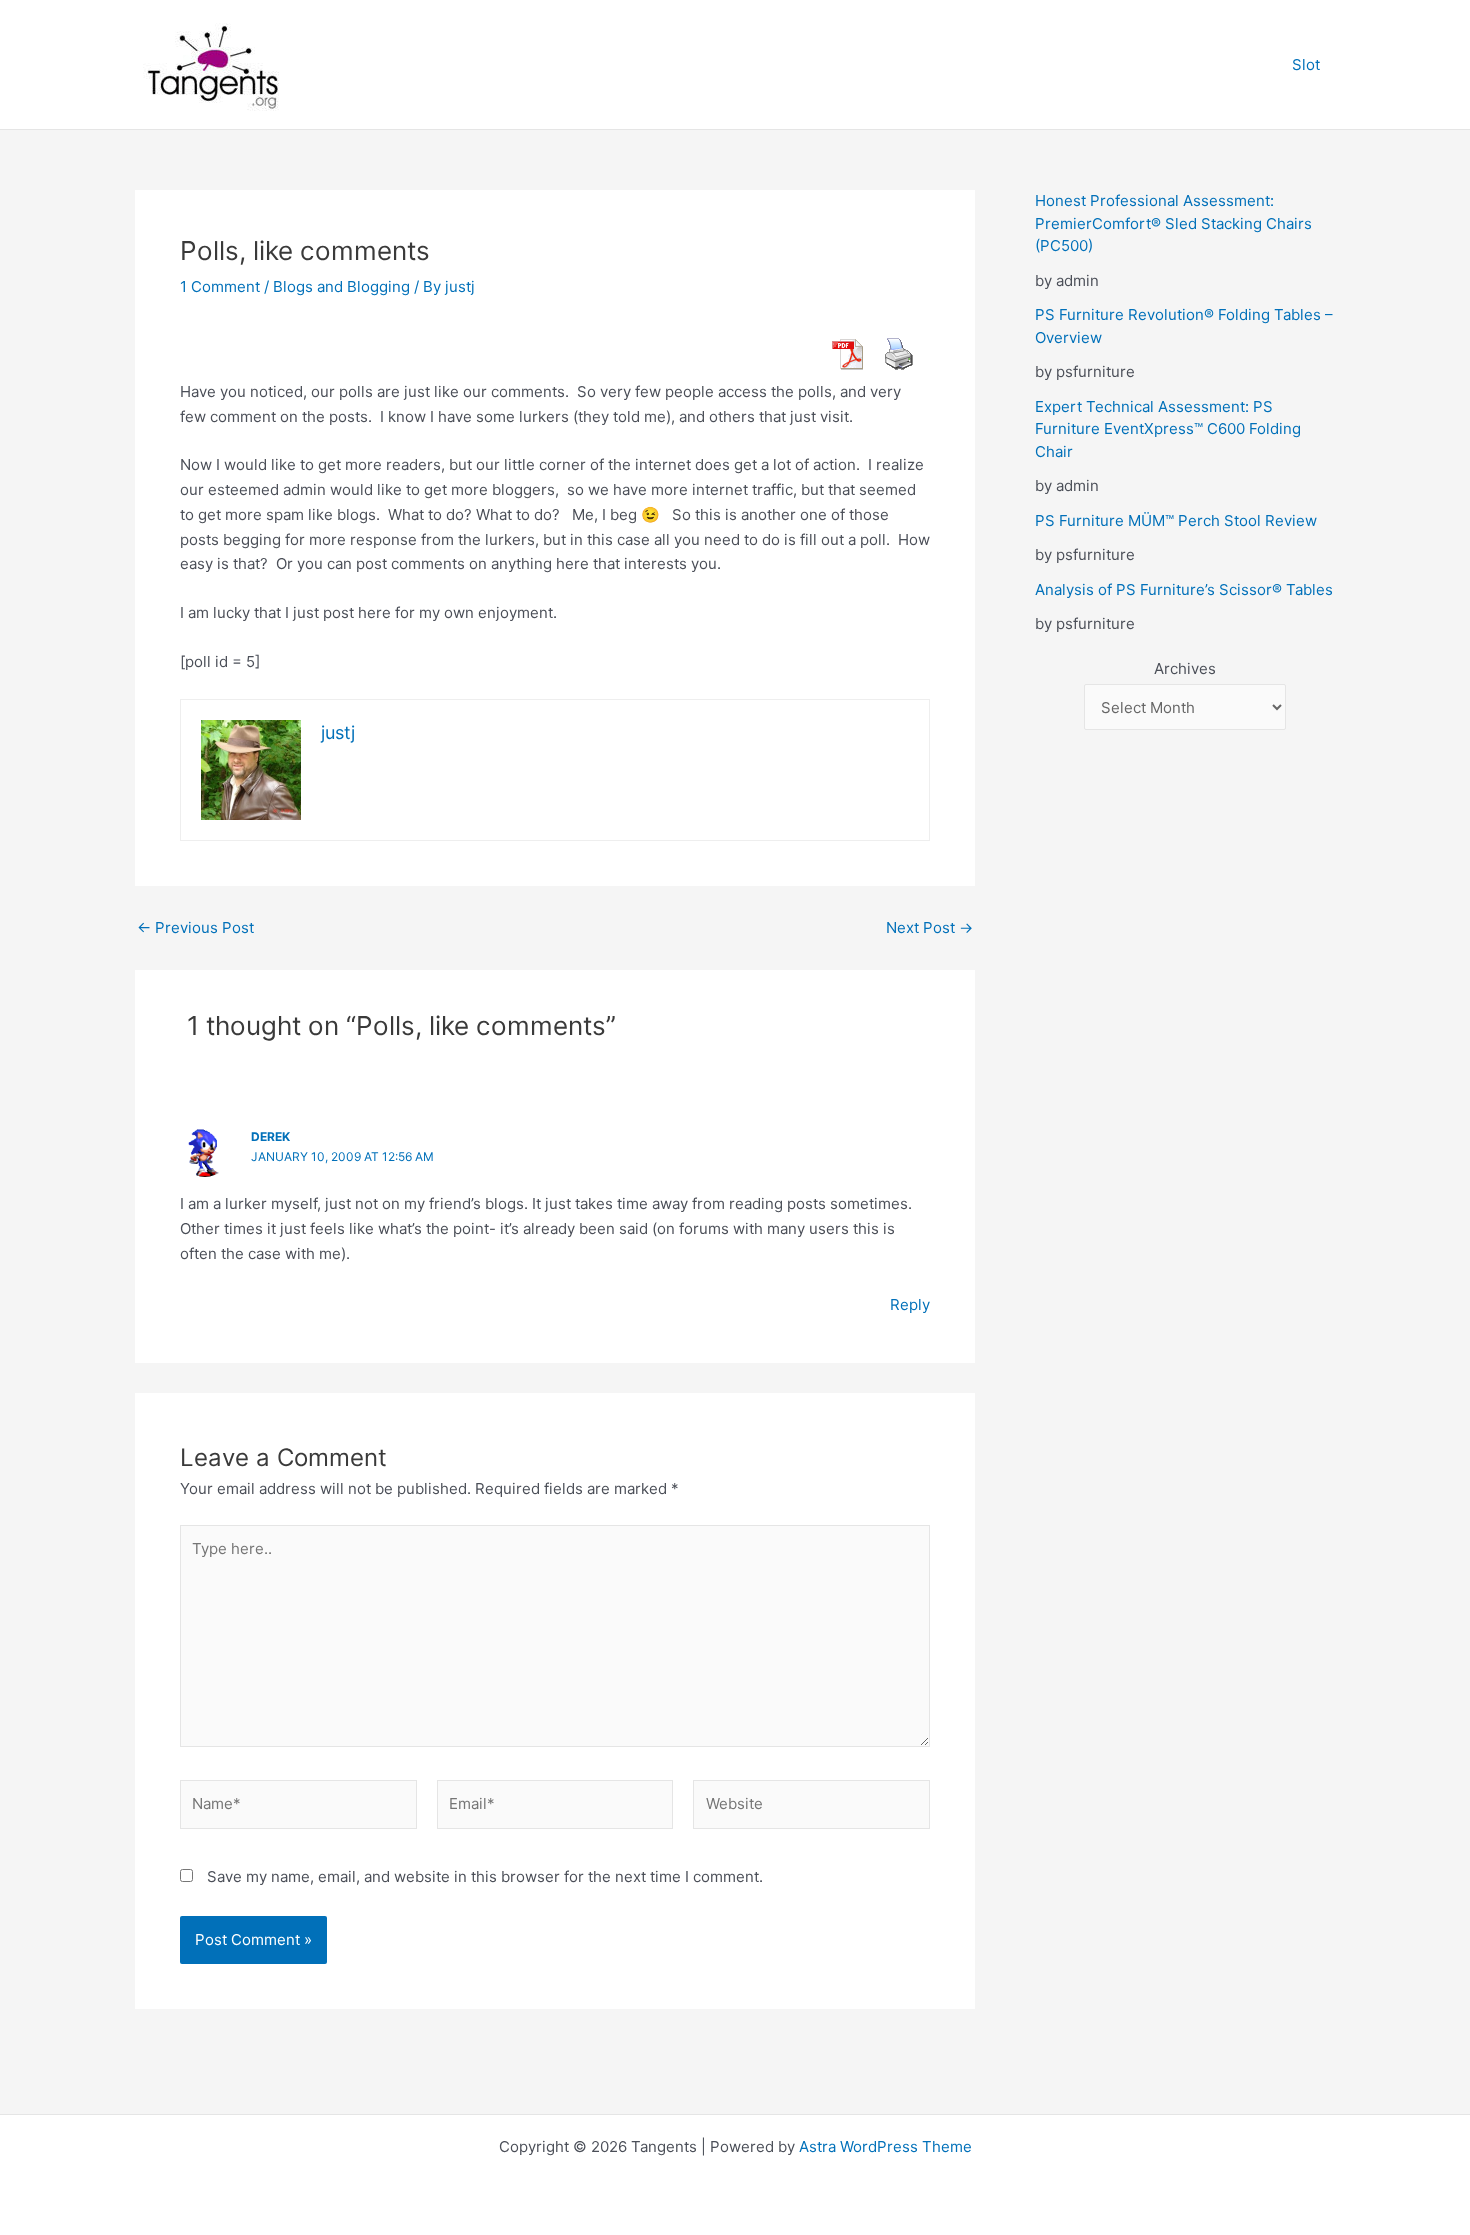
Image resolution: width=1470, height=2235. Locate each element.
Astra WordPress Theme (885, 2146)
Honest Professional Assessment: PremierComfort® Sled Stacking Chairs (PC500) (1173, 223)
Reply (910, 1304)
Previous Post (195, 927)
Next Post (929, 927)
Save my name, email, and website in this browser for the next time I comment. (485, 1876)
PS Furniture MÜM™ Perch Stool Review (1176, 520)
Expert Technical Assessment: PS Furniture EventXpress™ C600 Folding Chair (1168, 429)
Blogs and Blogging (341, 286)
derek (270, 1136)
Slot (1306, 64)
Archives (1185, 668)
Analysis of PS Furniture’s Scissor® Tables (1184, 589)
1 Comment (220, 286)
